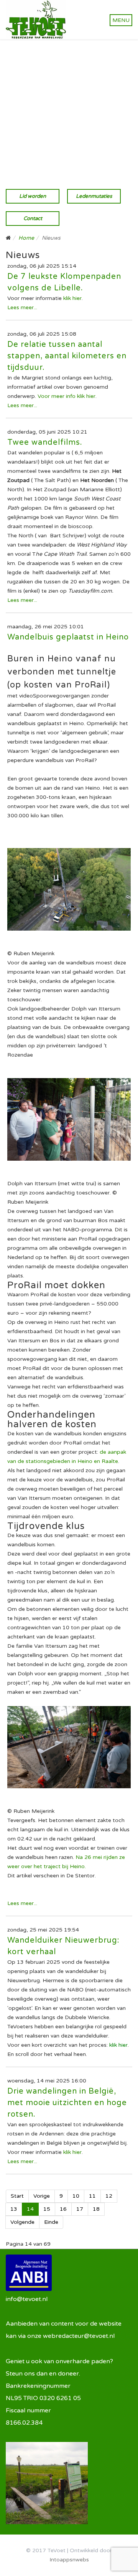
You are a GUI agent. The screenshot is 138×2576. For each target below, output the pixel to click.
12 (109, 2196)
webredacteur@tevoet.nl (79, 2336)
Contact (33, 219)
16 (63, 2209)
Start (17, 2196)
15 (47, 2209)
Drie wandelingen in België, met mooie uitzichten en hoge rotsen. (67, 2103)
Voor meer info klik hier (67, 396)
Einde (51, 2222)
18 (96, 2209)
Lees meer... (22, 307)
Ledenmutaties (94, 196)
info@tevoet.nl (27, 2299)
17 (80, 2209)
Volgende (22, 2222)
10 (76, 2196)
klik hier (72, 298)
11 (92, 2196)
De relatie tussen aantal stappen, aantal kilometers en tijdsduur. (67, 356)
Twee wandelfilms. (45, 442)
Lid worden (33, 196)
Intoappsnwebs (69, 2560)
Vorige (42, 2196)
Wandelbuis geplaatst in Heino (68, 637)
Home (26, 238)
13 (14, 2209)
